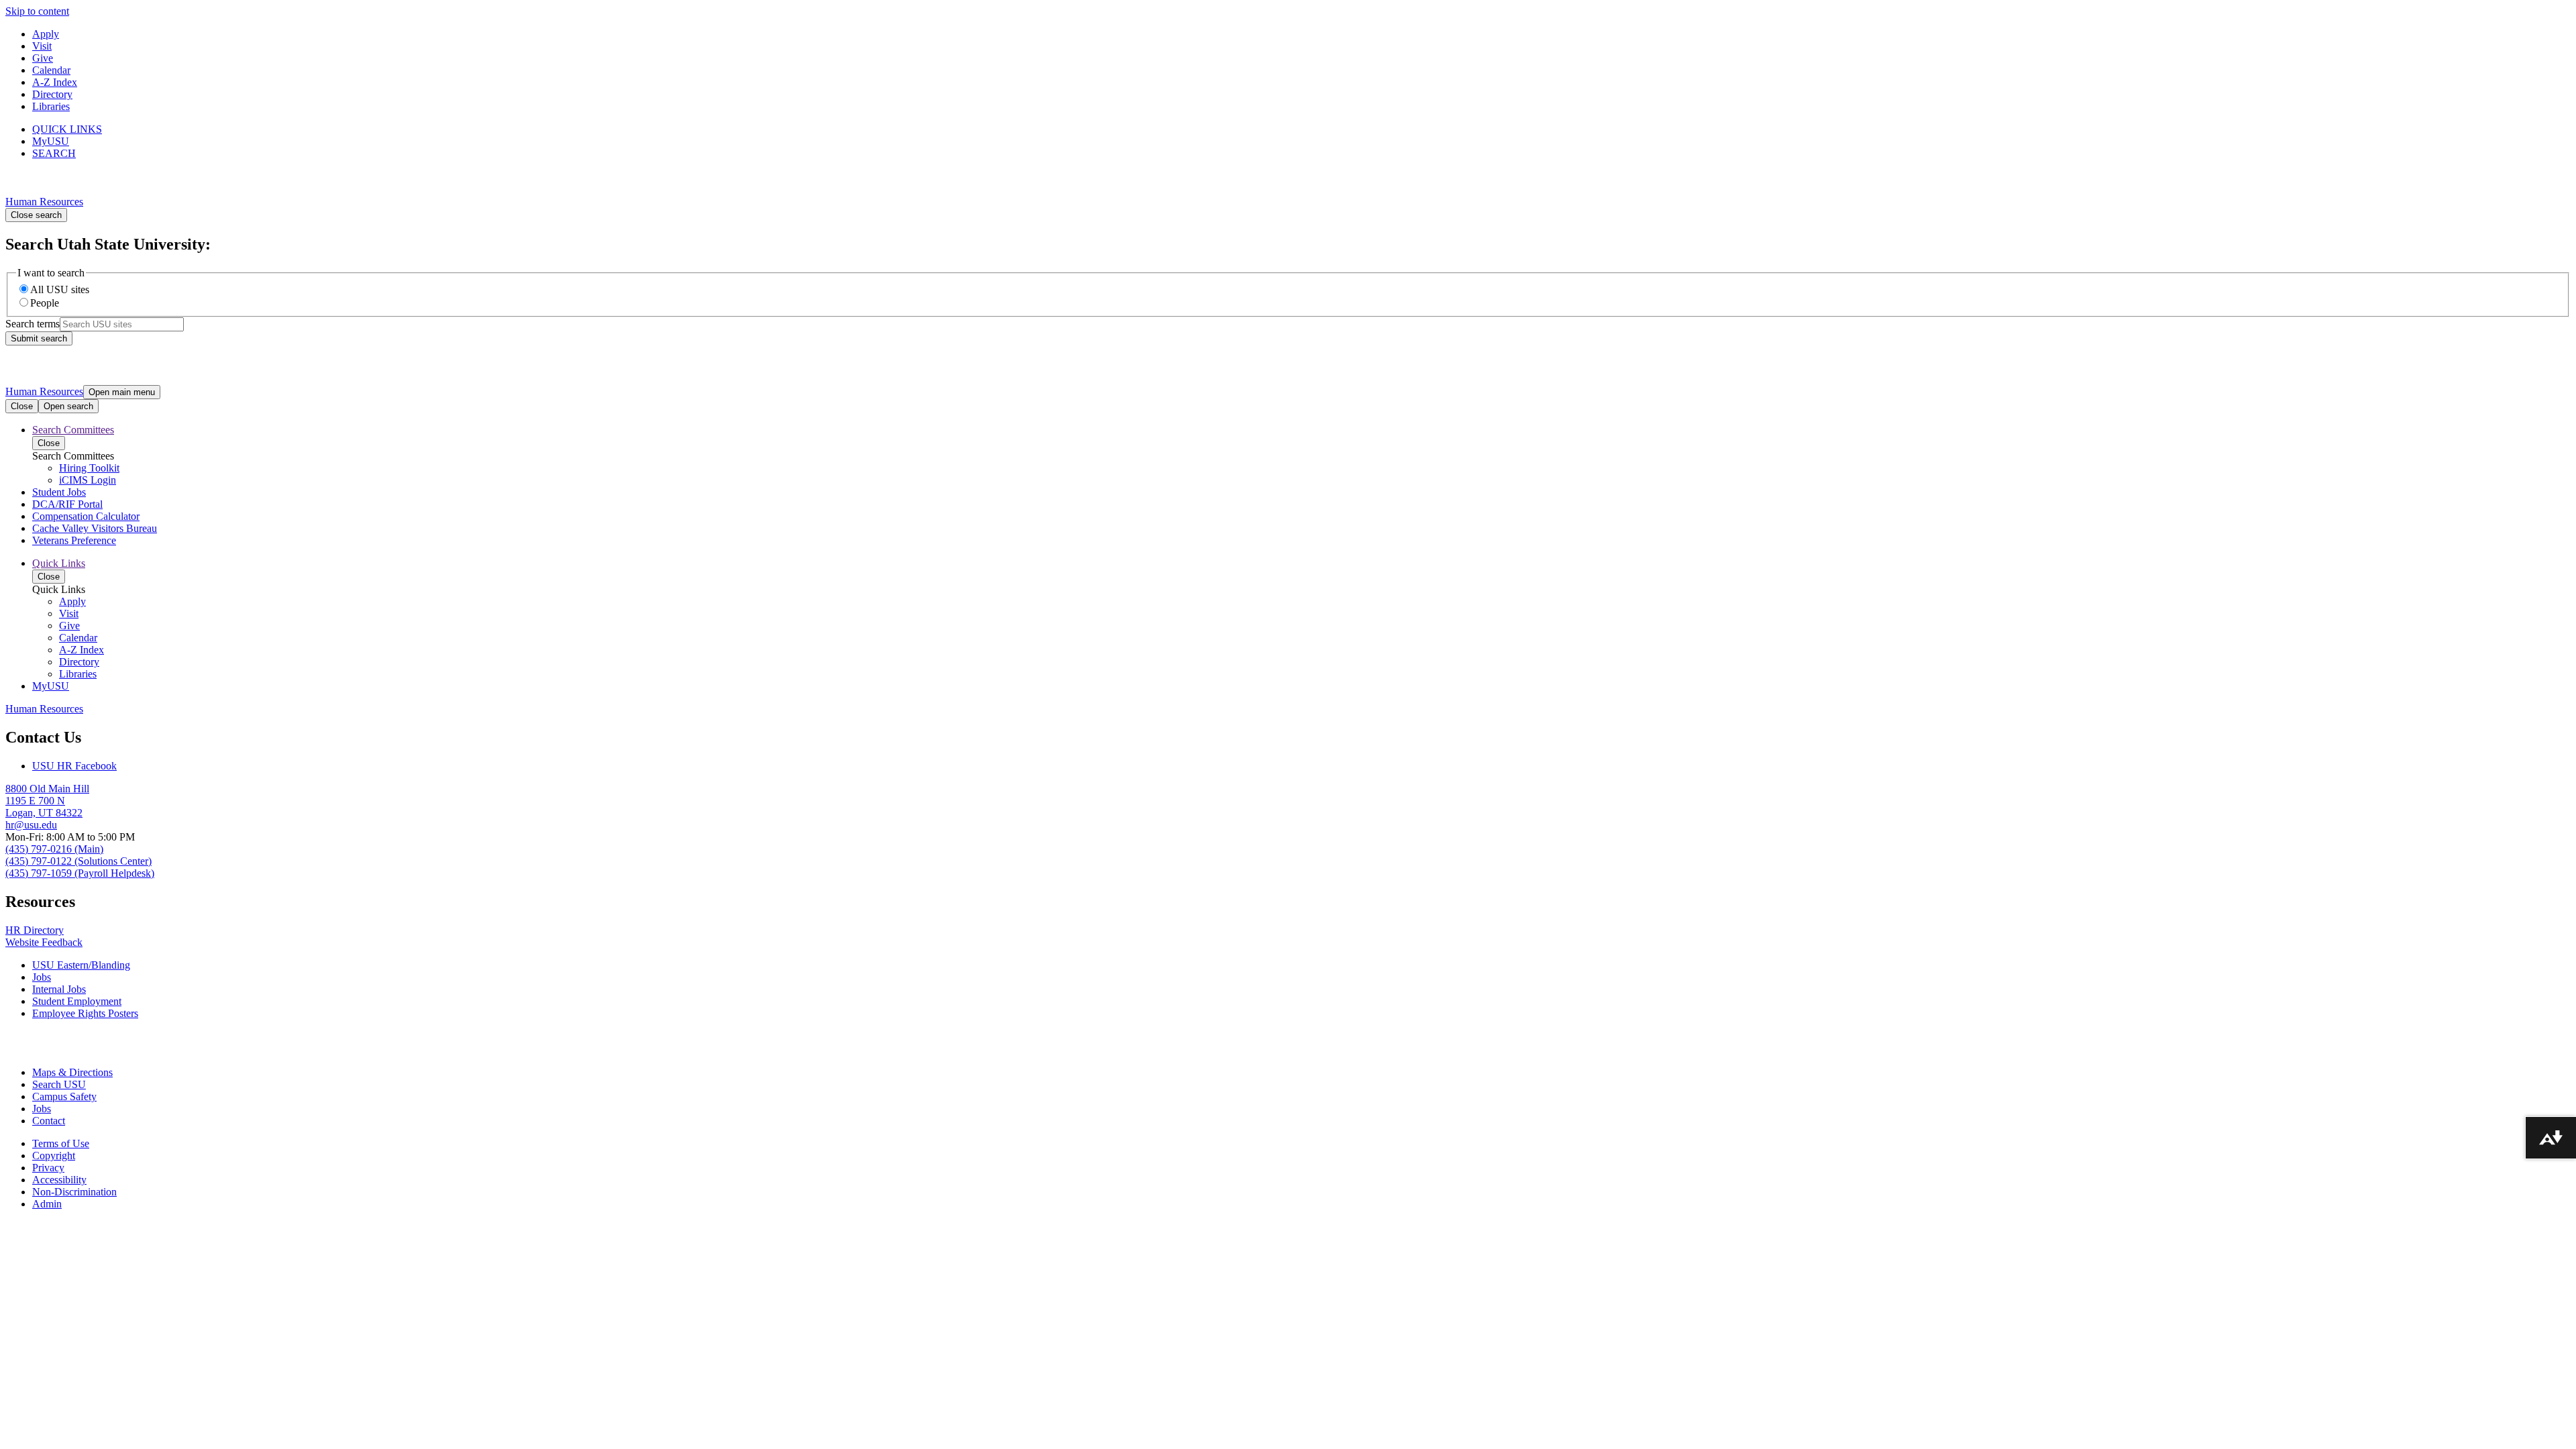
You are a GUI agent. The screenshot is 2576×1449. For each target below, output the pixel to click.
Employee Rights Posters (85, 1013)
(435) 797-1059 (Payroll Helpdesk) (80, 873)
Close (22, 406)
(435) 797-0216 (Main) (54, 849)
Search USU (59, 1084)
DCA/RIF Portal (67, 504)
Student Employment (77, 1001)
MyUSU (51, 141)
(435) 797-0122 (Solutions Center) (78, 861)
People (45, 303)
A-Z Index (55, 82)
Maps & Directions (72, 1072)
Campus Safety (64, 1096)
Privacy (48, 1168)
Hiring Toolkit (89, 468)
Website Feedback (44, 942)
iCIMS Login (88, 480)
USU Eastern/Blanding (81, 965)
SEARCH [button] (54, 153)
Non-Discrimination (74, 1192)
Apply (46, 34)
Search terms (33, 324)
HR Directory (35, 930)
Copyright (54, 1156)
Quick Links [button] (59, 563)
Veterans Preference (74, 540)
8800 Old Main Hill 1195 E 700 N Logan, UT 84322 (47, 801)
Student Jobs (59, 492)
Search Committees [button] (73, 430)
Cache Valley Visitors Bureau (95, 528)
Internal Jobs (59, 989)
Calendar (51, 70)
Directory (52, 94)
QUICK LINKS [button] (67, 129)
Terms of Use (61, 1143)
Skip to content (37, 11)
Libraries (51, 106)
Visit (42, 46)
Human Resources (44, 202)
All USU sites (60, 289)
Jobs (42, 977)
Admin (47, 1204)
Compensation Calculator (86, 516)
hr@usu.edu (31, 825)
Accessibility (59, 1180)
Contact (49, 1121)
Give (43, 58)
